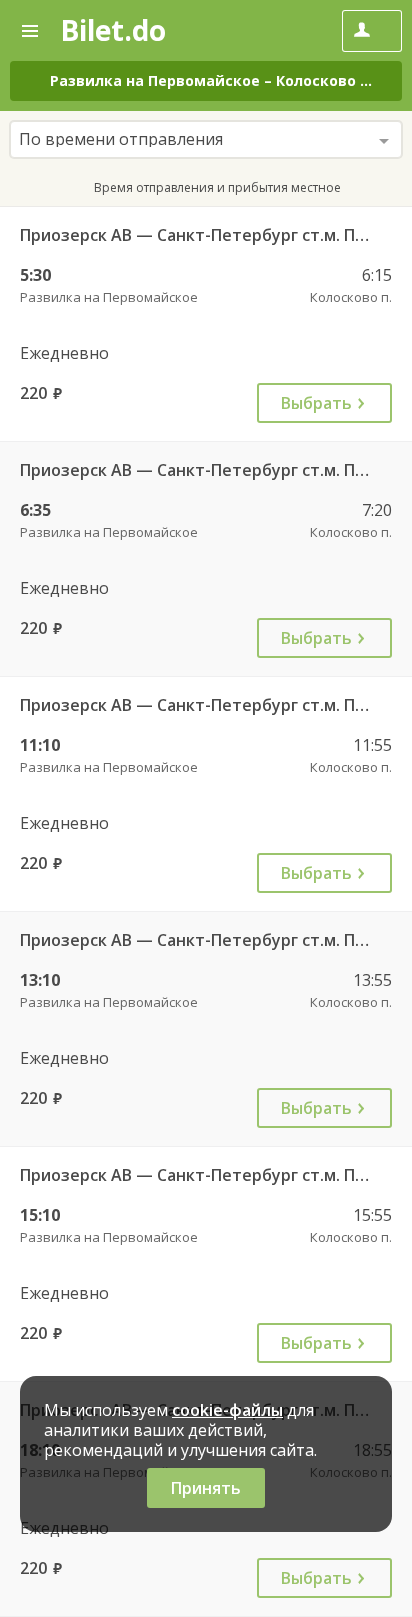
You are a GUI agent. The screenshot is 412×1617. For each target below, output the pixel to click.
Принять (206, 1488)
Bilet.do (113, 30)
